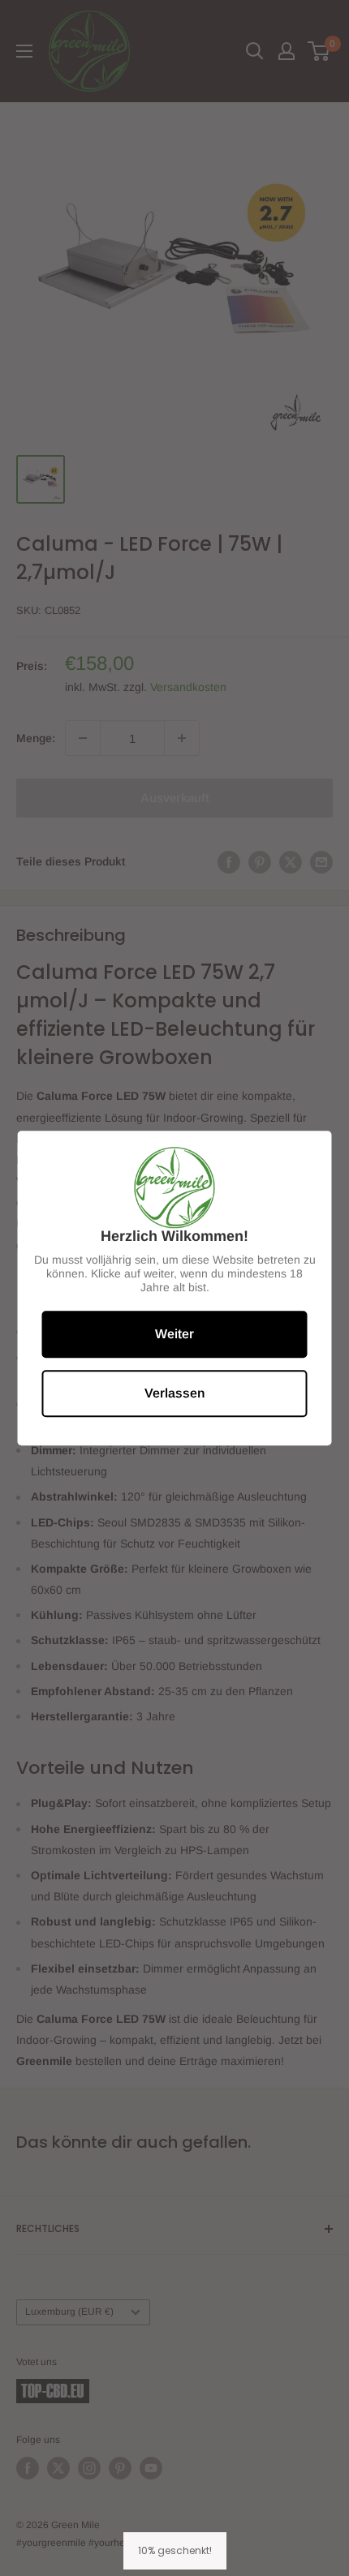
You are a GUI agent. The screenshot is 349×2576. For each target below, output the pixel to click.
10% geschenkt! (175, 2550)
